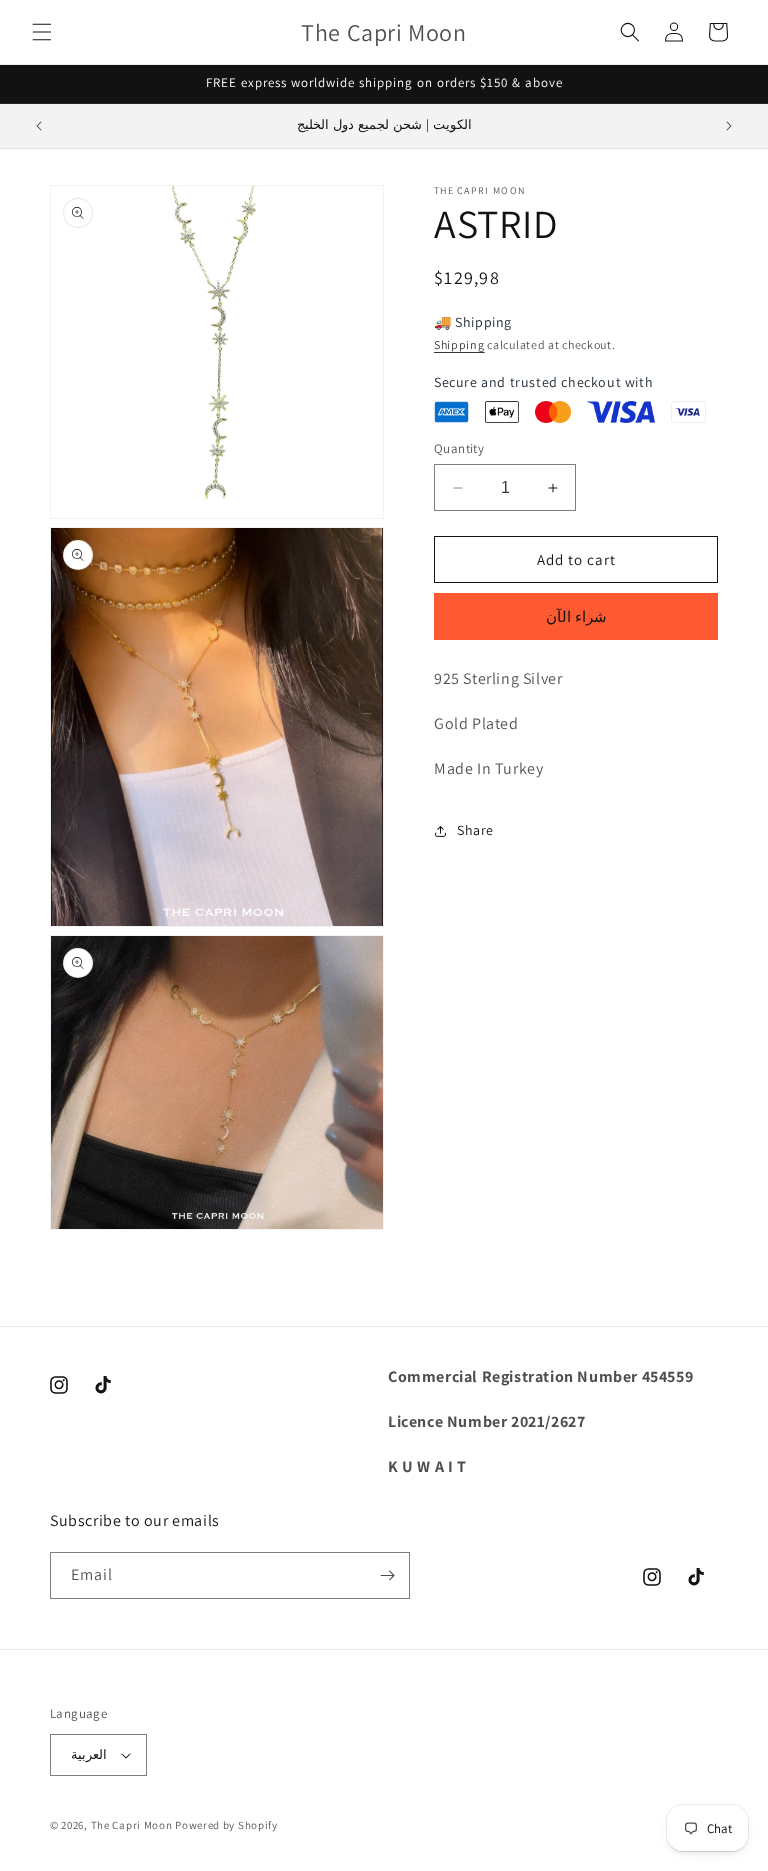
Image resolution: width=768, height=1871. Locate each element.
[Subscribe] (387, 1575)
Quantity (459, 448)
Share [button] (475, 830)
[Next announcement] (729, 126)
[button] (42, 32)
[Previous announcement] (39, 126)
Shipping (459, 344)
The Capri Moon (132, 1825)
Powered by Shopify (226, 1825)
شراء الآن (576, 616)
